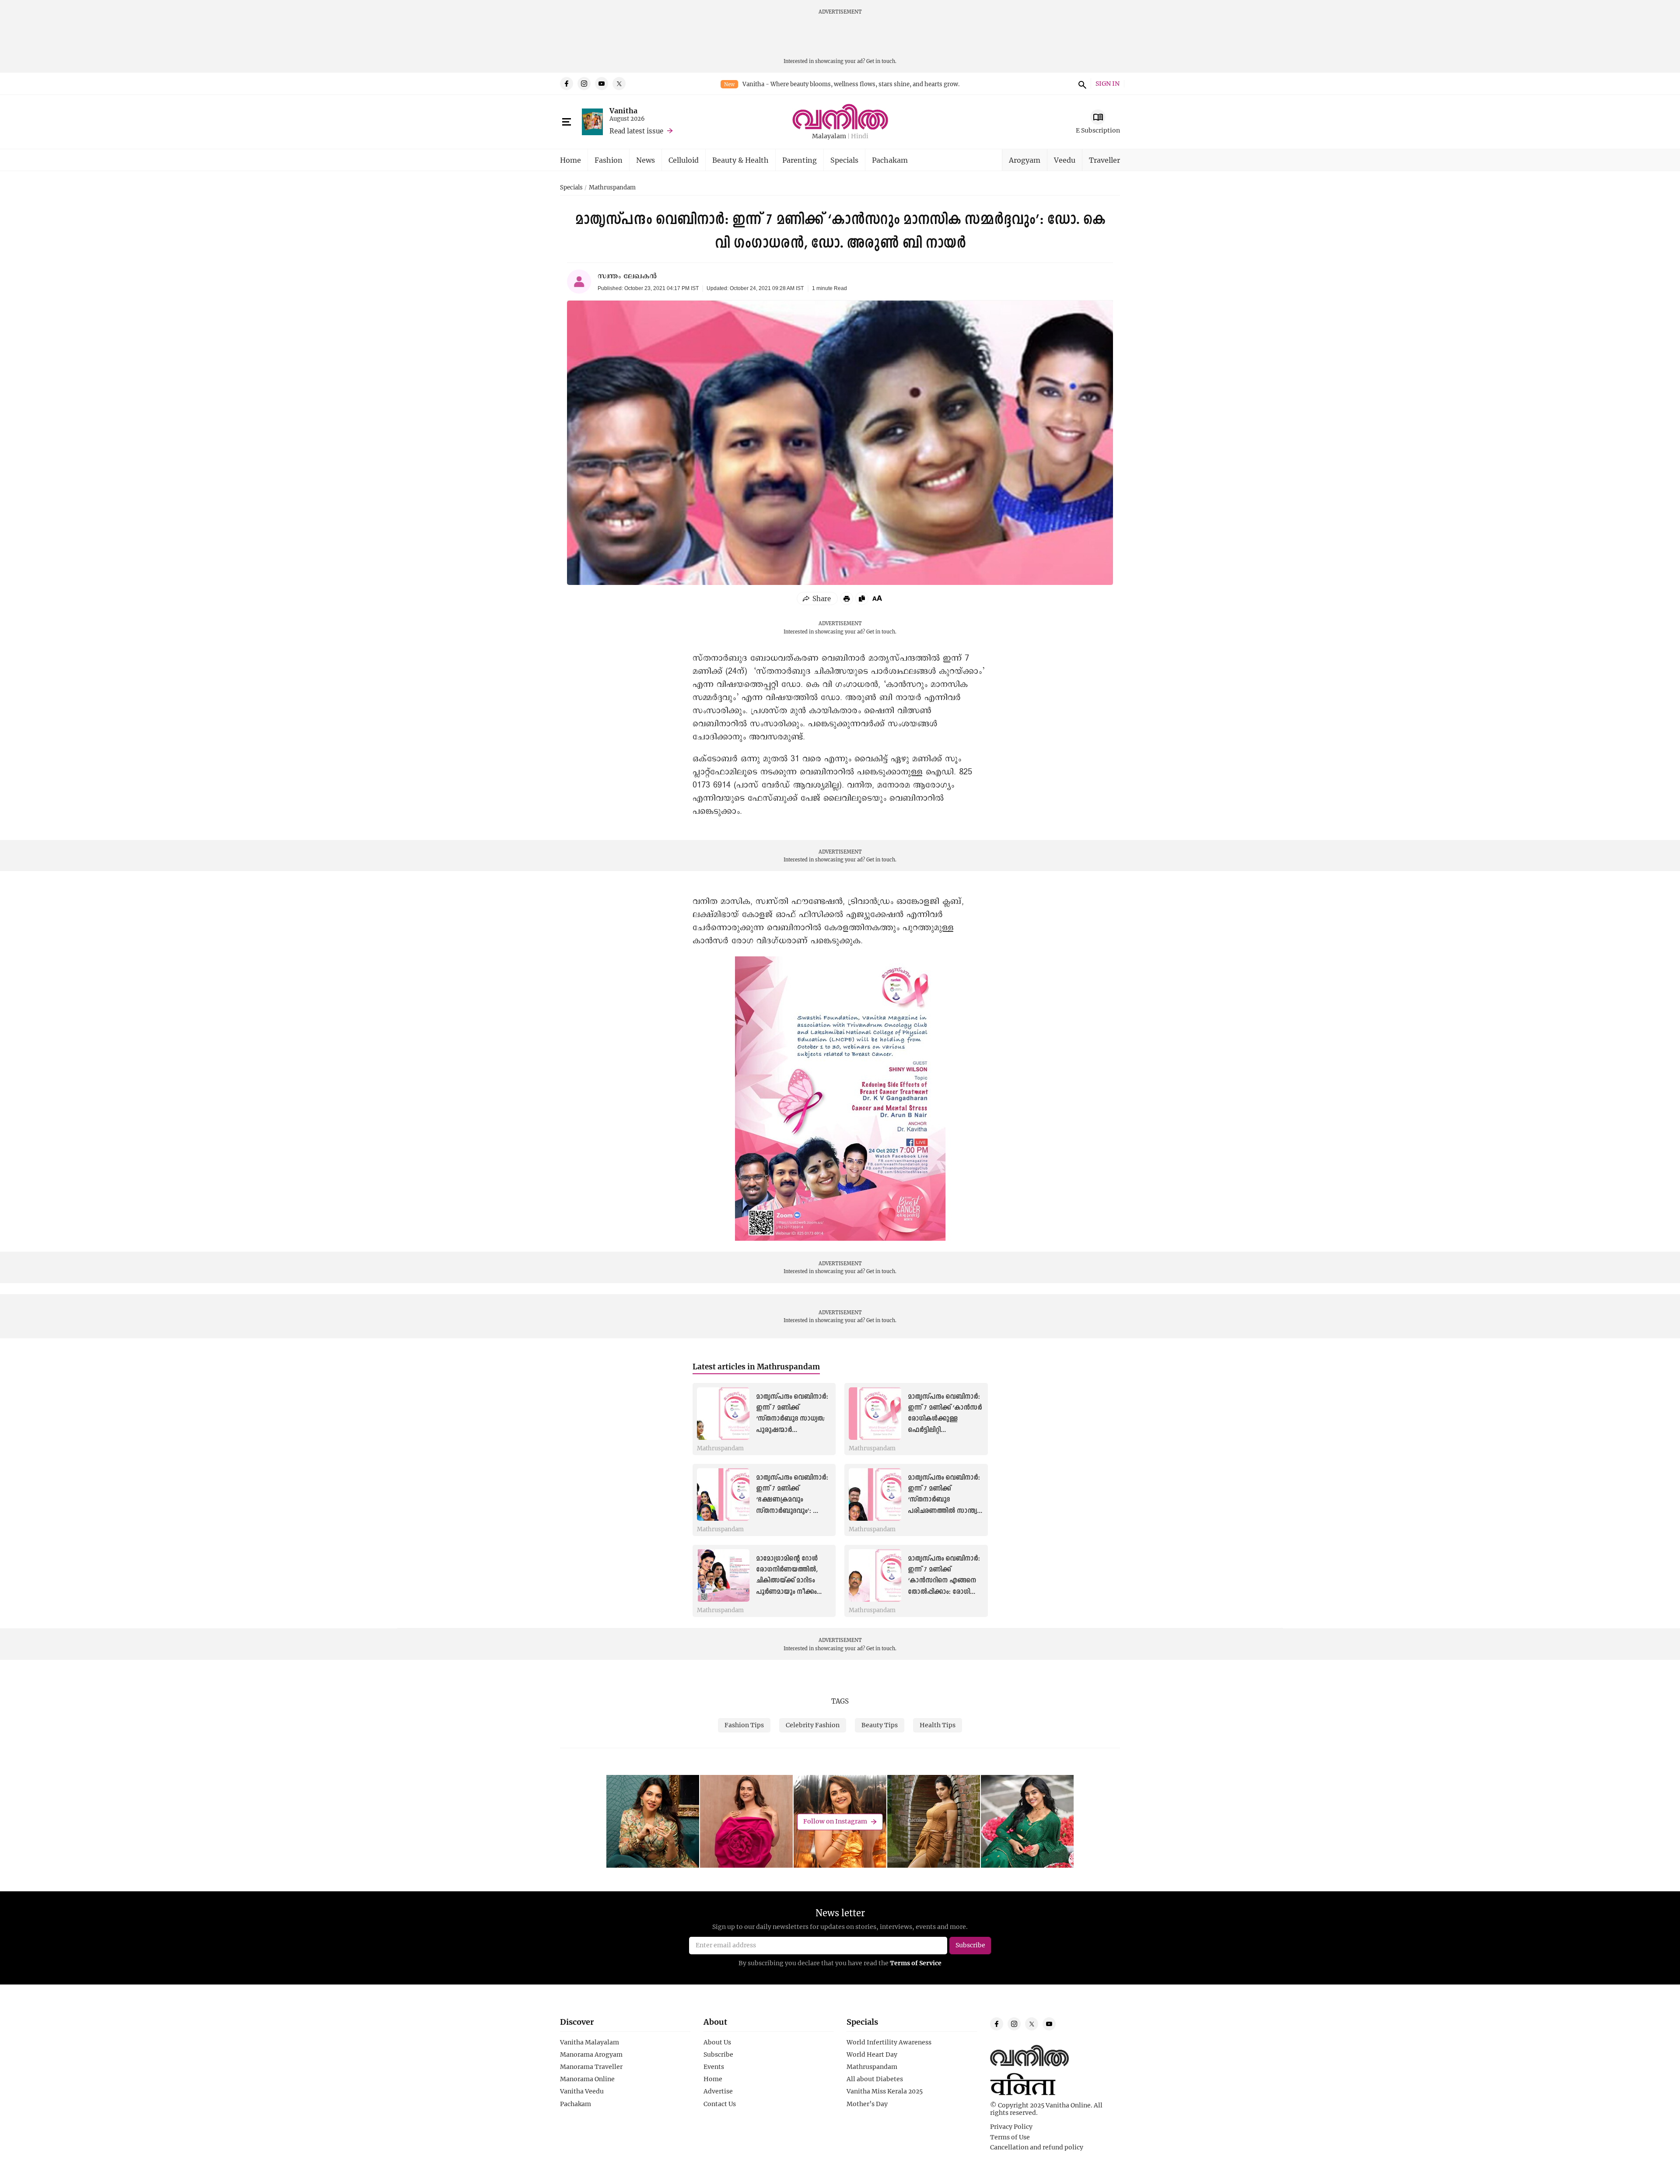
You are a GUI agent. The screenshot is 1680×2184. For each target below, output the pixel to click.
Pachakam (890, 160)
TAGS (840, 1701)
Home (570, 160)
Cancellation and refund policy (1037, 2147)
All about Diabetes (875, 2079)
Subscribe (718, 2054)
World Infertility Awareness (889, 2042)
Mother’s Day (867, 2104)
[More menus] (567, 122)
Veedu (1065, 160)
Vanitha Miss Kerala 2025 (885, 2091)
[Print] (847, 598)
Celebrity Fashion (813, 1725)
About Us (717, 2042)
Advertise (718, 2091)
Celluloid (684, 160)
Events (714, 2067)
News (646, 160)
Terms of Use (1010, 2137)
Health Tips (938, 1725)
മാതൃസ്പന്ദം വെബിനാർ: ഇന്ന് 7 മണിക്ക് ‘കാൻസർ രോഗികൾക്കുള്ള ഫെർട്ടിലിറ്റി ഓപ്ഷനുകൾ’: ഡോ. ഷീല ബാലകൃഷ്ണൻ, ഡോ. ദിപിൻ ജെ (945, 1430)
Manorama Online (587, 2079)
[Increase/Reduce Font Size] (877, 598)
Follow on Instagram (835, 1822)
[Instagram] (584, 84)
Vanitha (623, 110)
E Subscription (1098, 130)
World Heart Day (872, 2054)
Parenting (800, 160)
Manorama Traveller (591, 2067)
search (1081, 84)
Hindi (860, 136)
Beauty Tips (880, 1725)
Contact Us (720, 2104)
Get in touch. (881, 61)
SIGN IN (1108, 84)
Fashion (609, 160)
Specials (844, 160)
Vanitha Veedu (582, 2091)
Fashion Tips (744, 1725)
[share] (817, 598)
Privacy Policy (1011, 2127)
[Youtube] (602, 84)
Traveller (1104, 160)
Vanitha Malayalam (590, 2042)
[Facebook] (567, 84)
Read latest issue (636, 131)
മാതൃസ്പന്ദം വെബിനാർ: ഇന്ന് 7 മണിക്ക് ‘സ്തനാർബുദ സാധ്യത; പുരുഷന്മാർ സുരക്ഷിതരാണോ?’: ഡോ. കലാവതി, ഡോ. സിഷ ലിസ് (792, 1430)
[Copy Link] (862, 598)
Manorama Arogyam (591, 2054)
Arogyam (1025, 160)
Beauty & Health (740, 160)
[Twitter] (619, 84)
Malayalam (829, 136)
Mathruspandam (612, 188)
